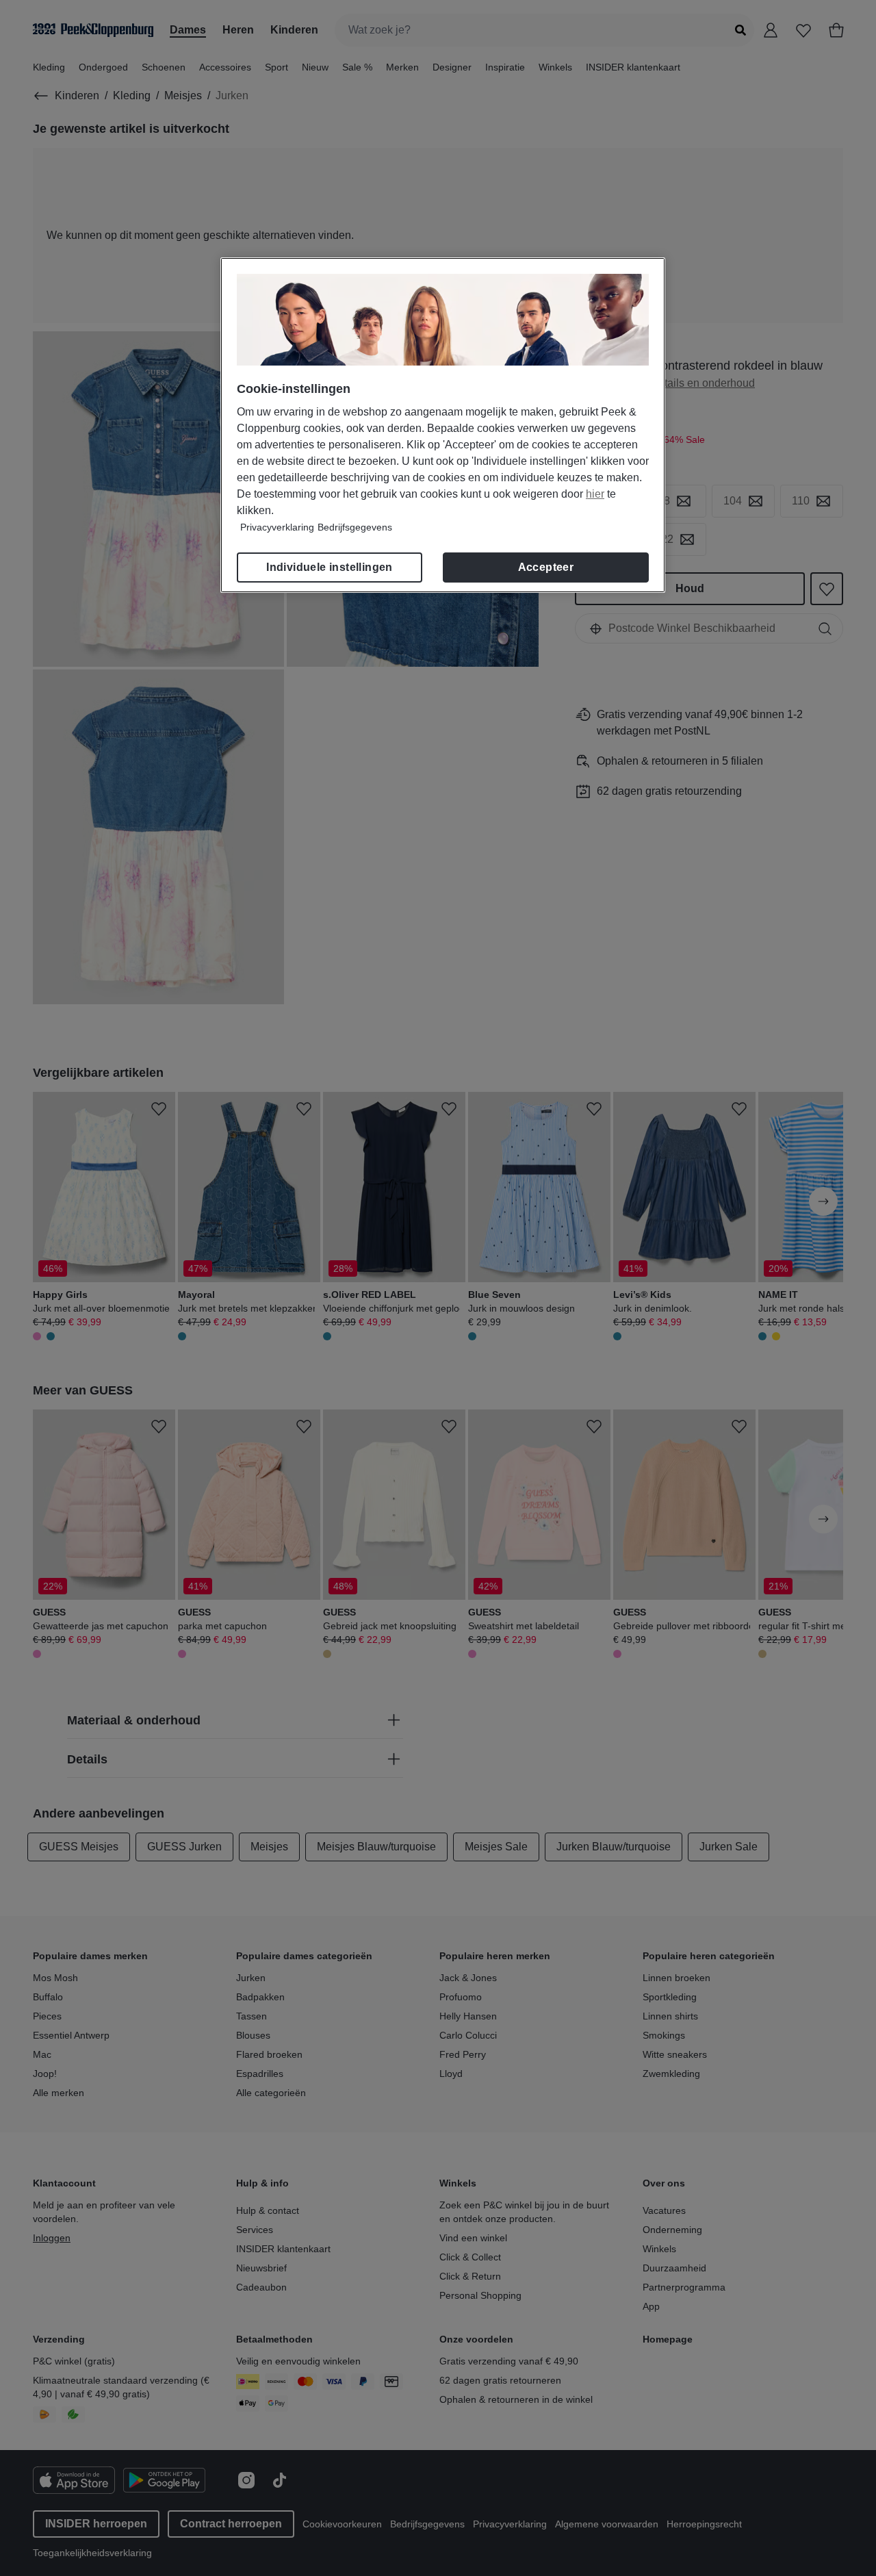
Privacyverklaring (277, 527)
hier (595, 494)
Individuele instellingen (330, 567)
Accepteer (546, 567)
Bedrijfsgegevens (355, 527)
